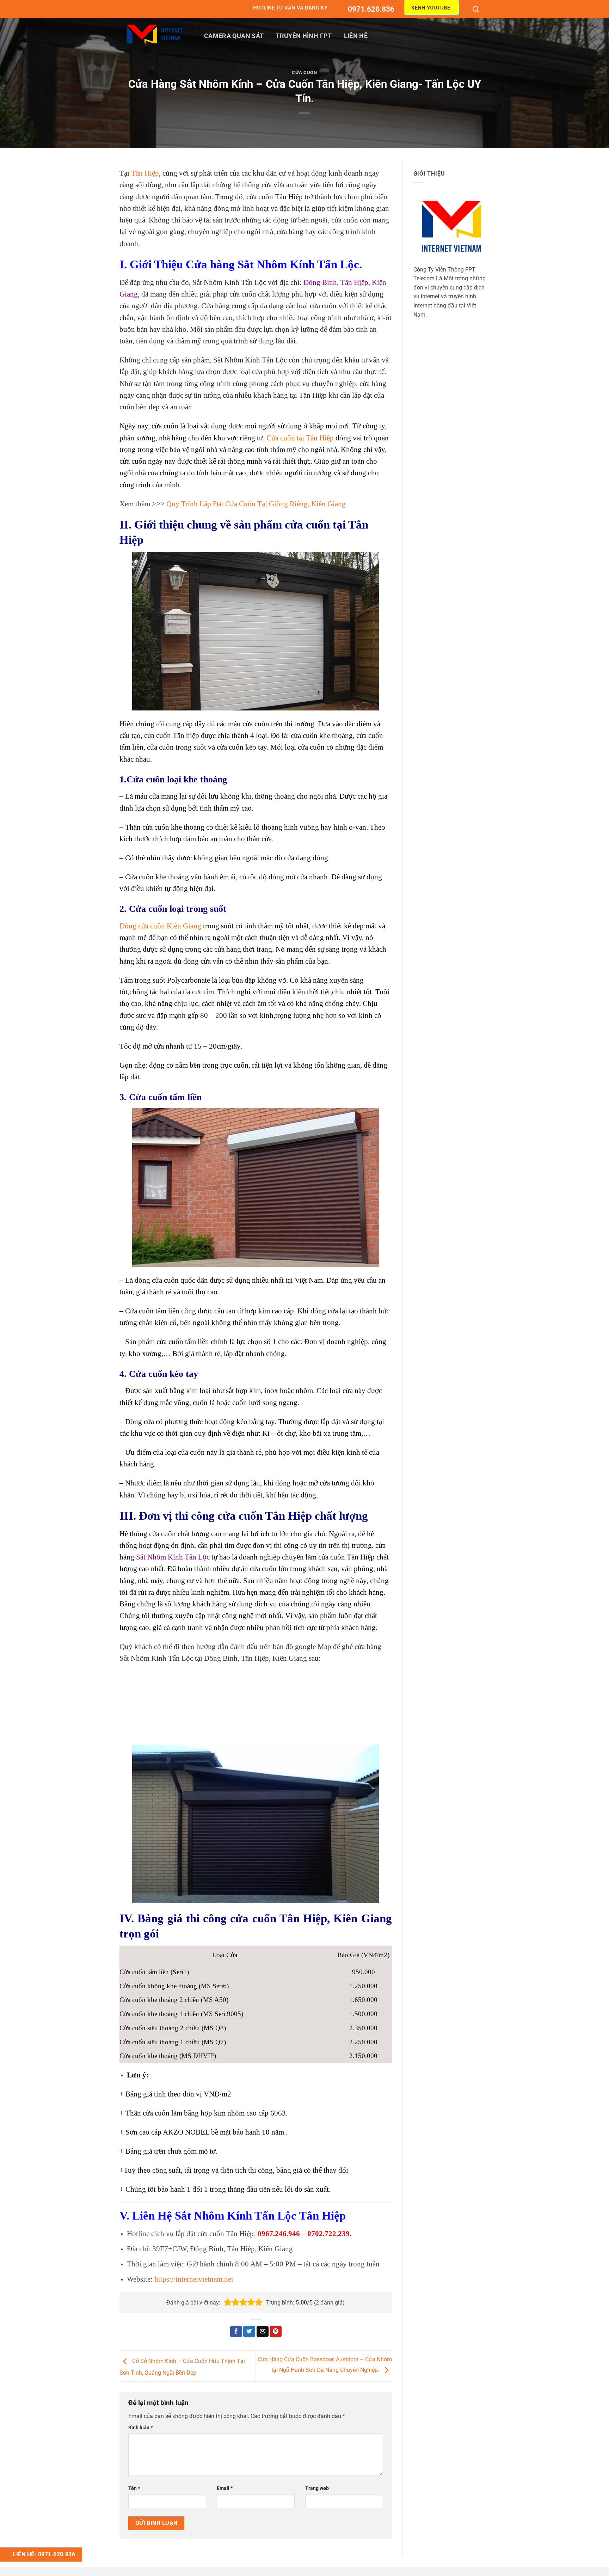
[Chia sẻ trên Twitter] (249, 2332)
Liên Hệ (356, 36)
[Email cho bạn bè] (263, 2332)
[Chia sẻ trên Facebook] (236, 2332)
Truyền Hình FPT (304, 36)
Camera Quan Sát (234, 36)
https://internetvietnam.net (194, 2279)
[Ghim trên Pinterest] (276, 2332)
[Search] (477, 9)
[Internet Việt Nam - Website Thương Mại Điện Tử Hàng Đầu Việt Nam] (155, 34)
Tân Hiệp (145, 173)
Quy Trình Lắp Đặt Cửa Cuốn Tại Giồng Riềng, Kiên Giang (256, 504)
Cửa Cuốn (304, 72)
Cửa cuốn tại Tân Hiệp (300, 438)
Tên (134, 2488)
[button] (228, 2302)
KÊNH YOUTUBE (431, 8)
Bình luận (140, 2428)
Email (225, 2488)
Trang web (317, 2488)
